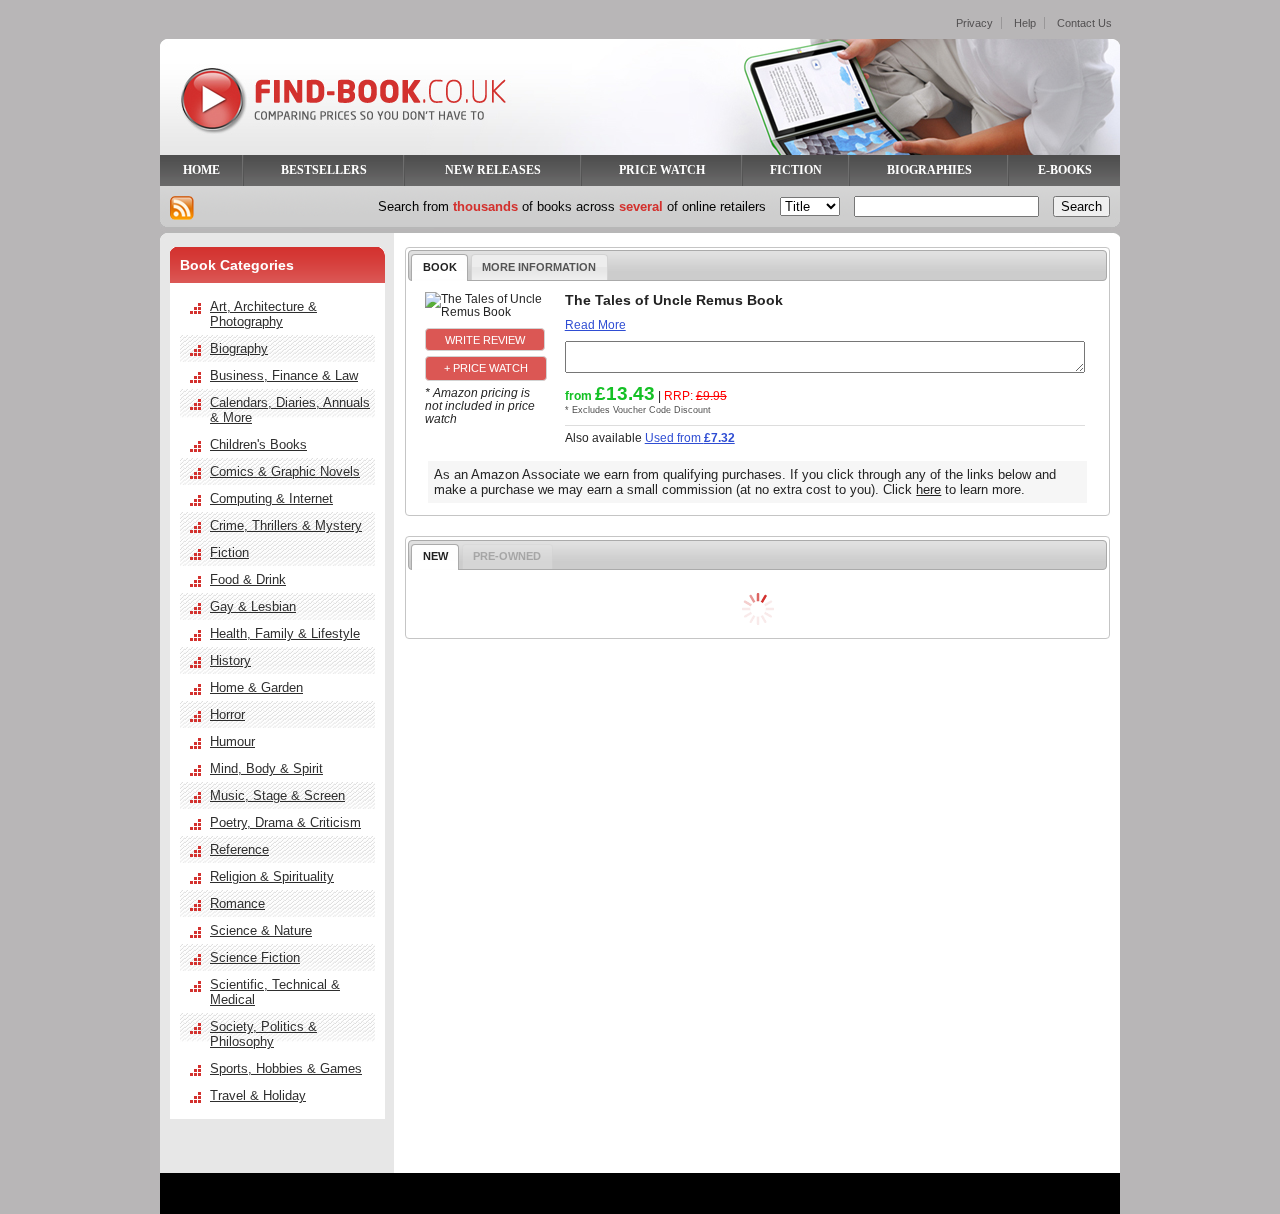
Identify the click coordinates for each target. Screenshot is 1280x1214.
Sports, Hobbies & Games (286, 1068)
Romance (237, 903)
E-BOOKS (1065, 170)
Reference (239, 849)
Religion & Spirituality (272, 876)
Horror (227, 714)
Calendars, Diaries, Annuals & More (290, 410)
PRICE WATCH (662, 170)
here (928, 489)
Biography (239, 348)
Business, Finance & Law (284, 375)
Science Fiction (255, 957)
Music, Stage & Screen (277, 795)
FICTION (796, 170)
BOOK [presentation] (440, 267)
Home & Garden (256, 687)
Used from (690, 437)
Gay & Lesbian (253, 606)
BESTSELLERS (324, 170)
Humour (232, 741)
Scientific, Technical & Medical (275, 992)
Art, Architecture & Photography (263, 314)
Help (1025, 23)
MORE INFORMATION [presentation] (539, 267)
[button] (485, 339)
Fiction (229, 552)
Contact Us (1084, 23)
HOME (201, 170)
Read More (595, 324)
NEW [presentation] (435, 556)
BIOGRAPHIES (929, 170)
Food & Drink (248, 579)
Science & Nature (261, 930)
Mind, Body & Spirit (266, 768)
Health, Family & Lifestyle (285, 633)
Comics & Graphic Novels (285, 471)
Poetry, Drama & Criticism (285, 822)
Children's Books (258, 444)
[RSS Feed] (182, 208)
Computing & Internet (271, 498)
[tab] (439, 267)
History (230, 660)
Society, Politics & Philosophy (263, 1034)
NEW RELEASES (493, 170)
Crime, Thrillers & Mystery (286, 525)
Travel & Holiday (258, 1095)
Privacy (974, 23)
